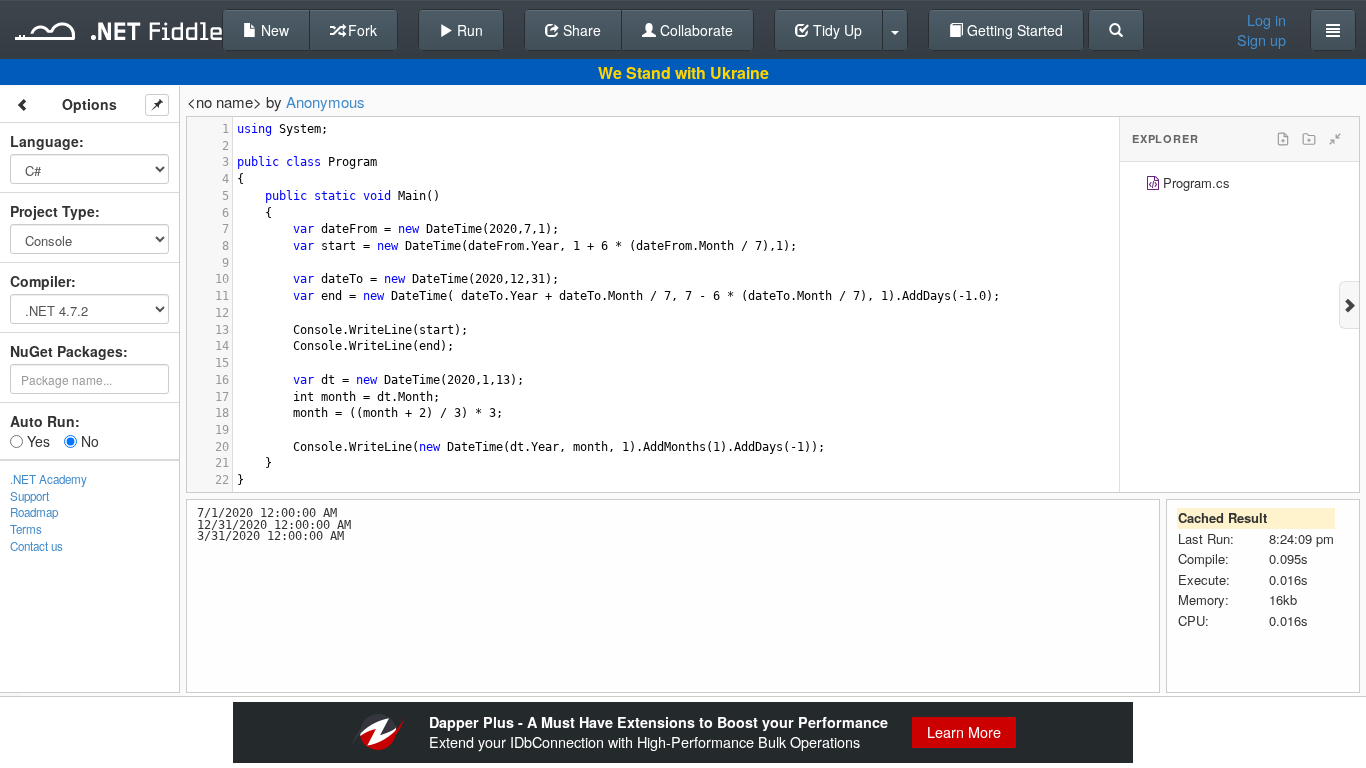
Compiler (40, 281)
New (273, 30)
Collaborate (694, 30)
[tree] (1239, 185)
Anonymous (325, 101)
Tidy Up (835, 30)
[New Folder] (1309, 139)
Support (29, 496)
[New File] (1283, 139)
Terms (26, 529)
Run (468, 30)
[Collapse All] (1335, 139)
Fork (360, 30)
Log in (1266, 20)
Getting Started (1013, 30)
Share (580, 30)
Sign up (1261, 40)
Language (44, 141)
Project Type (52, 211)
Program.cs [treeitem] (1196, 182)
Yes (36, 441)
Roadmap (34, 512)
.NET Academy (48, 479)
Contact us (36, 546)
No (88, 441)
